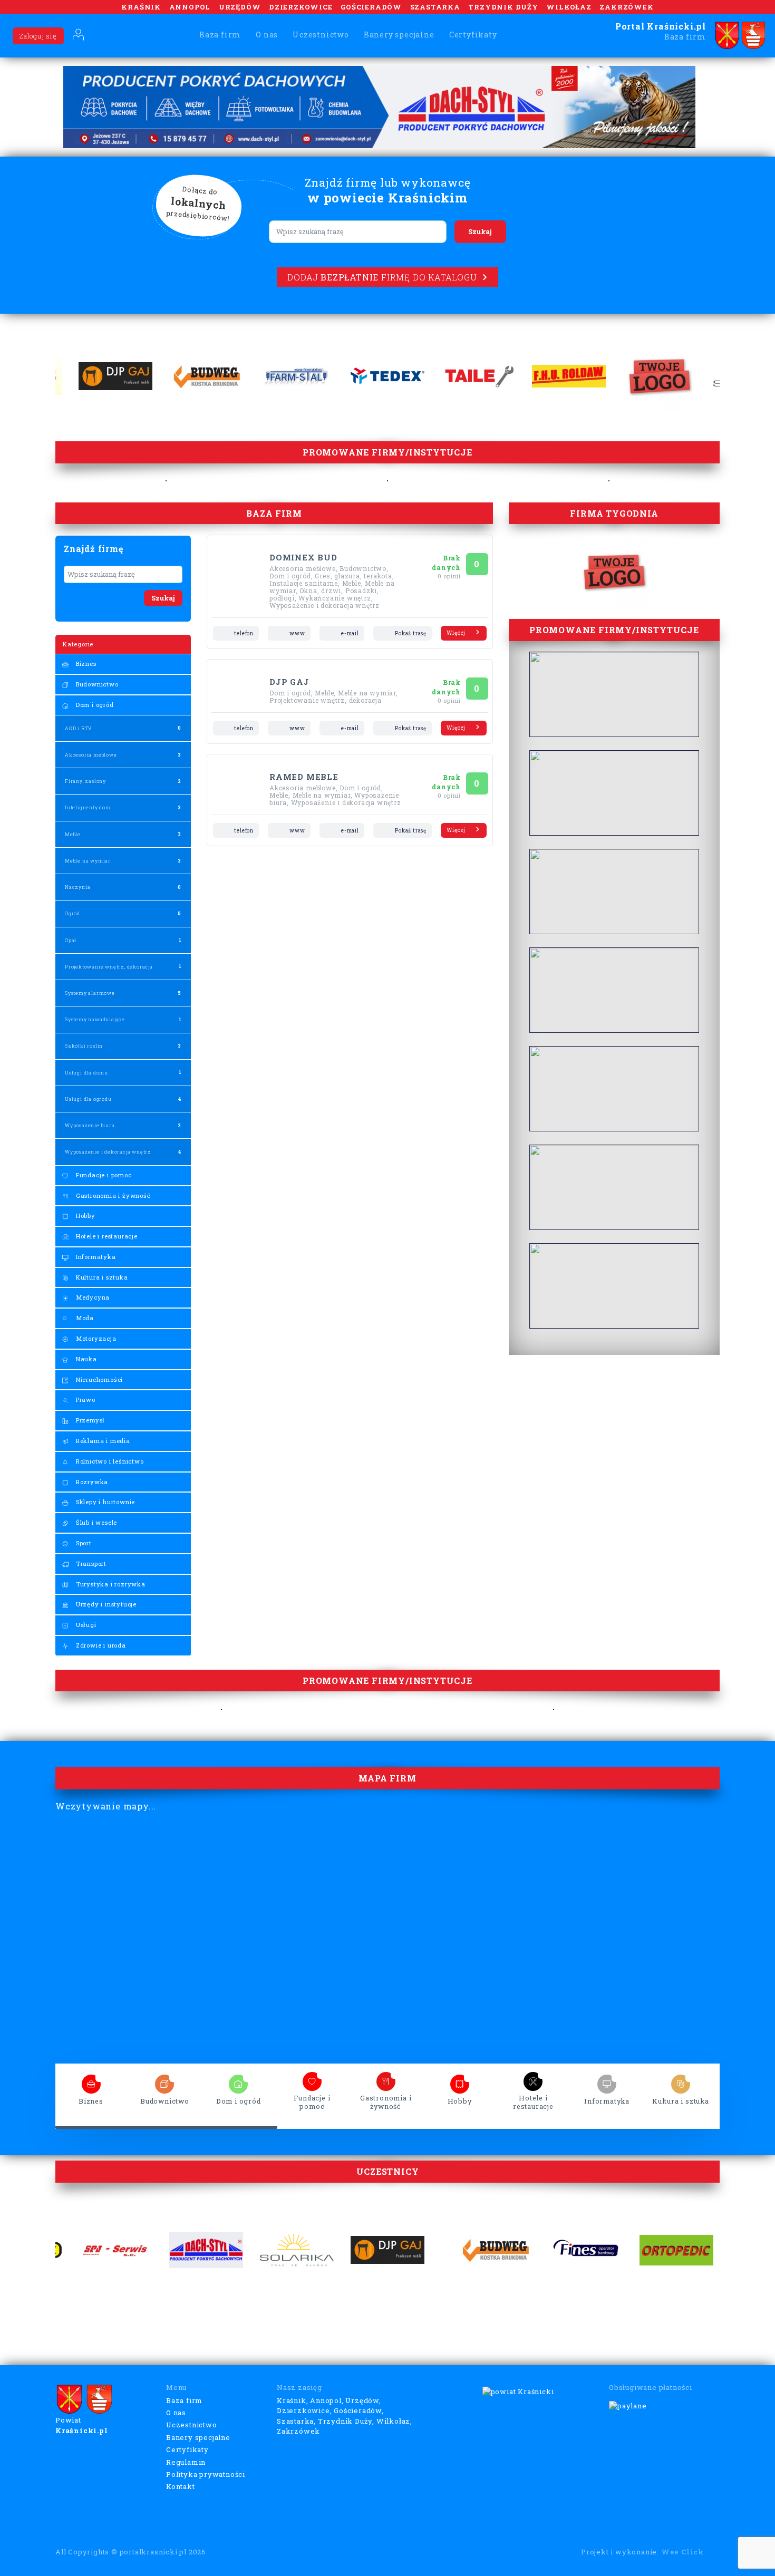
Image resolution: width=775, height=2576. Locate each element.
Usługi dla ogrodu (88, 1099)
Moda (84, 1318)
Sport (83, 1543)
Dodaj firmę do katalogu (382, 277)
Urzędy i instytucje (105, 1604)
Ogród (72, 913)
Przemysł (89, 1420)
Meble (73, 834)
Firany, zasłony (85, 781)
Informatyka (95, 1257)
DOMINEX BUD (303, 557)
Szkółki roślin (84, 1046)
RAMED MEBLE (304, 777)
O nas (267, 35)
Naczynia (77, 887)
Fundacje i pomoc (103, 1175)
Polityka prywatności (206, 2474)
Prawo (85, 1400)
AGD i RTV (78, 728)
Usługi (85, 1625)
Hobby (85, 1216)
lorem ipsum (91, 2081)
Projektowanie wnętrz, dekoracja (109, 967)
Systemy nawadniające (95, 1019)
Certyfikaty (473, 35)
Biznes (85, 664)
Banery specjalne (399, 35)
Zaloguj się (38, 36)
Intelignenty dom (88, 807)
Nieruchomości (98, 1379)
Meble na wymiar (88, 861)
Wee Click (682, 2552)
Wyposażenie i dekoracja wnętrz (108, 1152)
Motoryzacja (95, 1338)
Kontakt (181, 2486)
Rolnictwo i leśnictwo (109, 1461)
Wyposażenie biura (90, 1125)
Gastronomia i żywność (112, 1195)
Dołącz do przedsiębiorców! (198, 204)
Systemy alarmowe (90, 993)
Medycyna (92, 1297)
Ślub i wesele (95, 1522)
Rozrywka (91, 1482)
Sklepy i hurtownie (104, 1502)
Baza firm (220, 35)
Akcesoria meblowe (91, 755)
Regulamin (186, 2462)
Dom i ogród (94, 705)
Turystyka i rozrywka (110, 1584)
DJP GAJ (289, 682)
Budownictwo (96, 684)
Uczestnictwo (321, 35)
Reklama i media (102, 1441)
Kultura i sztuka (101, 1277)
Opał (71, 940)
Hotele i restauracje (106, 1236)
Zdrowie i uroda (100, 1645)
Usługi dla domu (86, 1073)
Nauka (85, 1359)
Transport (90, 1563)
